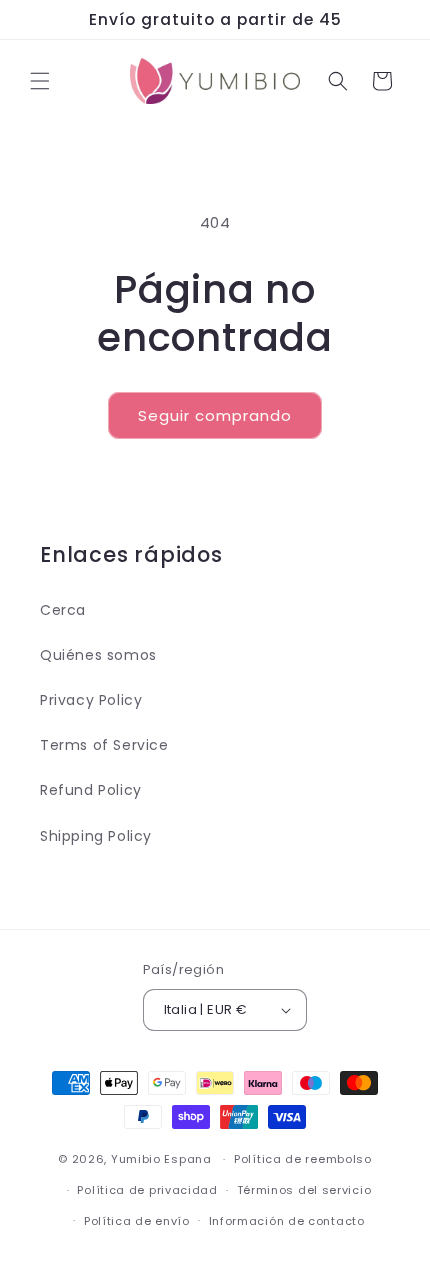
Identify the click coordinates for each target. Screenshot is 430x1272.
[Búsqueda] (338, 81)
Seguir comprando (215, 415)
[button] (40, 81)
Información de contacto (287, 1221)
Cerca (63, 610)
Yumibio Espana (161, 1159)
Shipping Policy (96, 836)
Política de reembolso (303, 1159)
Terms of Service (104, 745)
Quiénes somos (98, 655)
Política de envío (137, 1221)
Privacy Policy (91, 700)
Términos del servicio (304, 1190)
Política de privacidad (147, 1190)
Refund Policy (91, 790)
